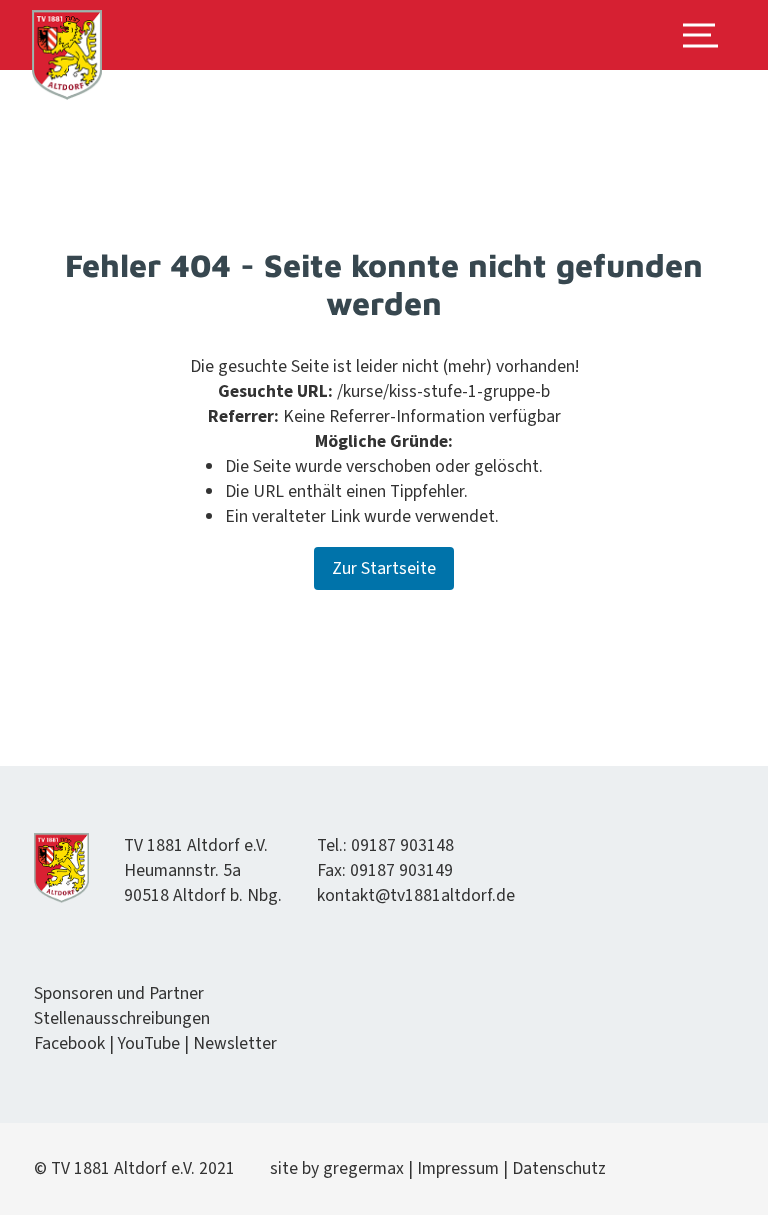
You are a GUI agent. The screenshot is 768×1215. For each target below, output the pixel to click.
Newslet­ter (235, 1043)
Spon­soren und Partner (119, 993)
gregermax (365, 1168)
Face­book (69, 1043)
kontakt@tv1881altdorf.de (416, 895)
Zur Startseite (384, 568)
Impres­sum (458, 1168)
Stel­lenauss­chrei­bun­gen (122, 1018)
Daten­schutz (559, 1168)
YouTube (149, 1043)
